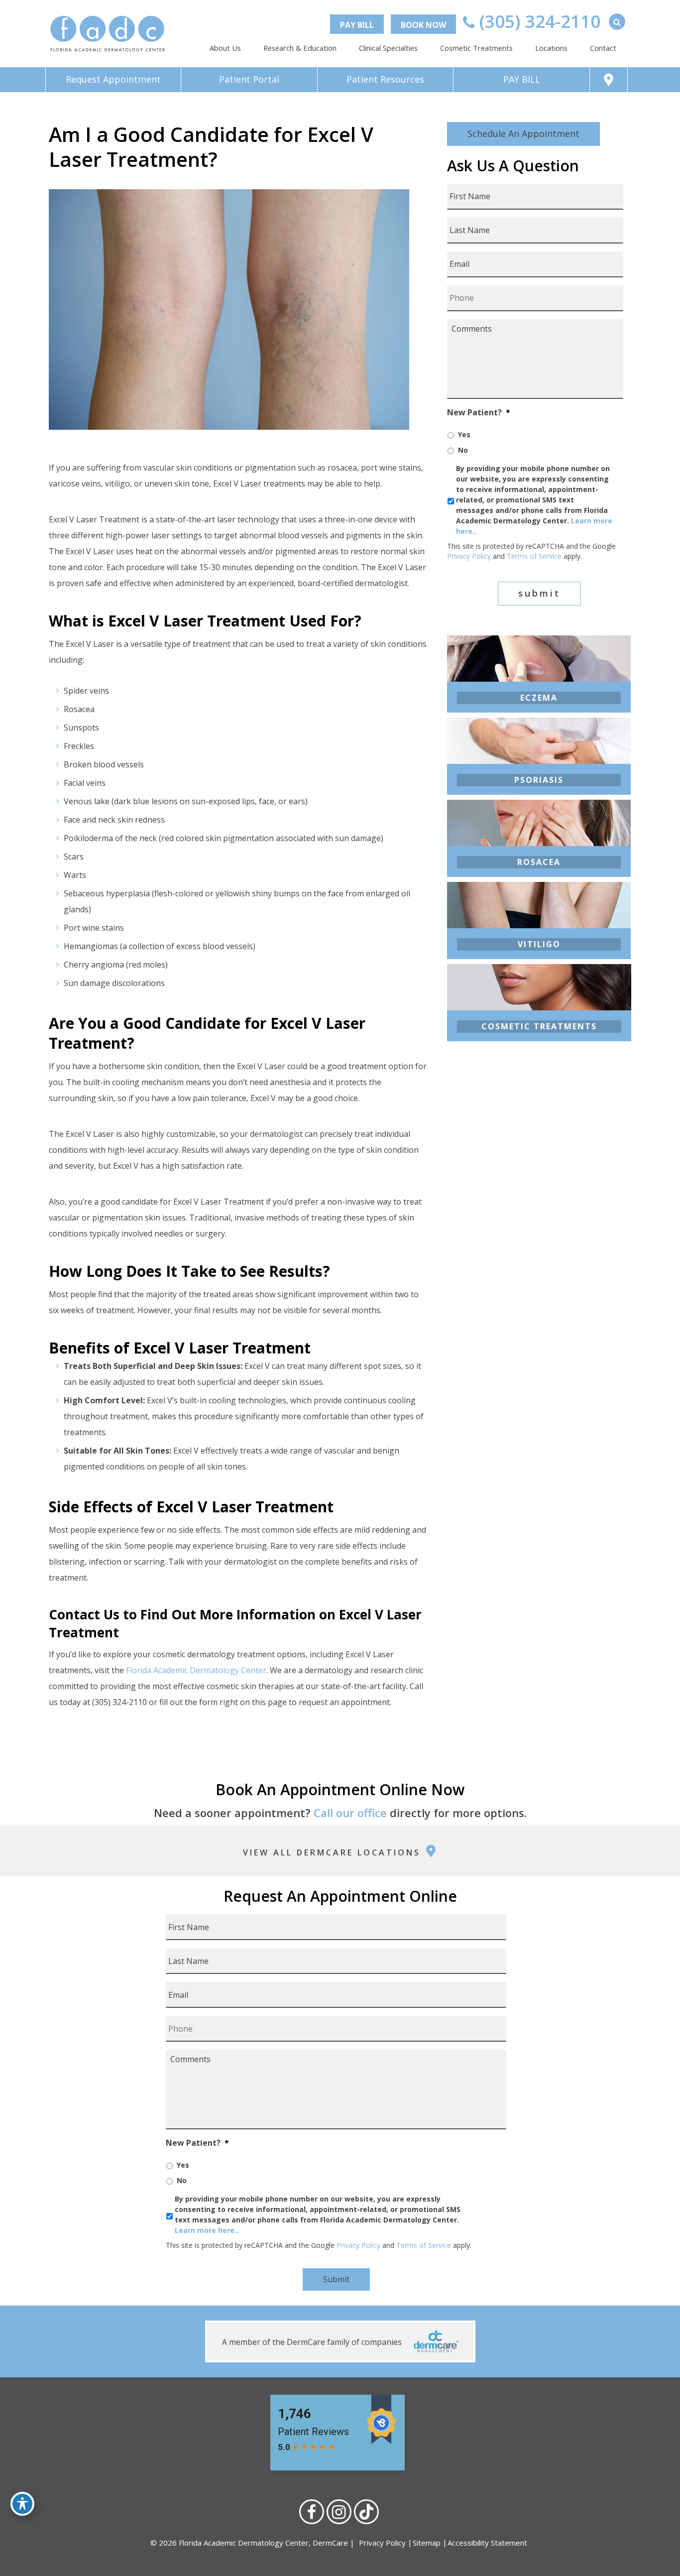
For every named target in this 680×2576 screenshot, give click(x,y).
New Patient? (479, 413)
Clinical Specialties (388, 48)
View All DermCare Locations (334, 1852)
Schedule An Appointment (523, 133)
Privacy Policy (469, 556)
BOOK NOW (423, 25)
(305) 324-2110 (538, 21)
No (463, 450)
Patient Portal (249, 79)
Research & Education (300, 48)
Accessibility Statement (487, 2543)
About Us (225, 48)
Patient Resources (385, 79)
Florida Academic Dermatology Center (196, 1670)
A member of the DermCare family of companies (313, 2342)
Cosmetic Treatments (476, 48)
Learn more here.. (207, 2230)
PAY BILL (357, 25)
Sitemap (427, 2543)
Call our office (350, 1813)
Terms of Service (534, 556)
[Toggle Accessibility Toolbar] (22, 2504)
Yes (464, 434)
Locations (551, 48)
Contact (603, 48)
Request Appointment (113, 79)
